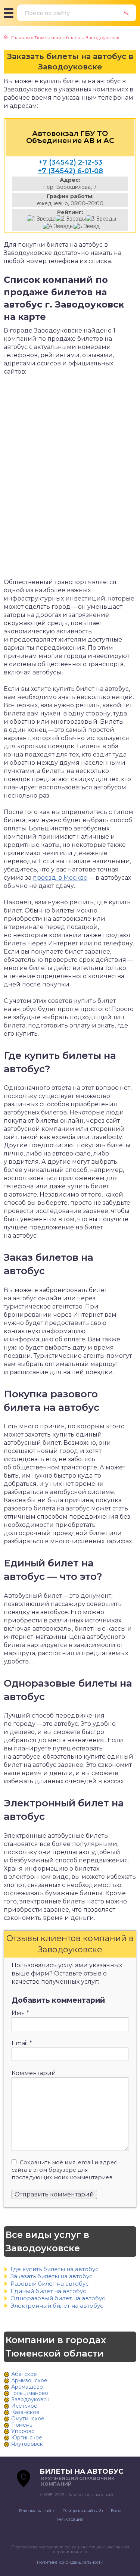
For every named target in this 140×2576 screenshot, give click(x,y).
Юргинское (27, 2438)
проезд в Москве (60, 878)
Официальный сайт (83, 2511)
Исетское (24, 2406)
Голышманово (30, 2393)
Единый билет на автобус (48, 2291)
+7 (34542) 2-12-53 (71, 162)
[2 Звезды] (71, 219)
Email (22, 2043)
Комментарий (34, 2073)
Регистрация (70, 2519)
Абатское (24, 2374)
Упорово (23, 2431)
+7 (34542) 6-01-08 (71, 171)
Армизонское (29, 2380)
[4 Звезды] (58, 226)
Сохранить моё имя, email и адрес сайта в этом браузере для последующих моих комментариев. (64, 2170)
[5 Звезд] (87, 226)
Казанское (25, 2412)
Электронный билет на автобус (57, 2306)
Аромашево (27, 2387)
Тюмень (22, 2425)
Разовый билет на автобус (50, 2284)
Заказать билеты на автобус (52, 2276)
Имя (20, 2013)
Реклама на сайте (37, 2511)
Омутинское (28, 2418)
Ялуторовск (27, 2444)
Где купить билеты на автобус (55, 2269)
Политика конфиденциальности (70, 2562)
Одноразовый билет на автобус (58, 2298)
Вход (116, 2511)
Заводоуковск (30, 2399)
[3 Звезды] (101, 219)
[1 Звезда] (41, 219)
